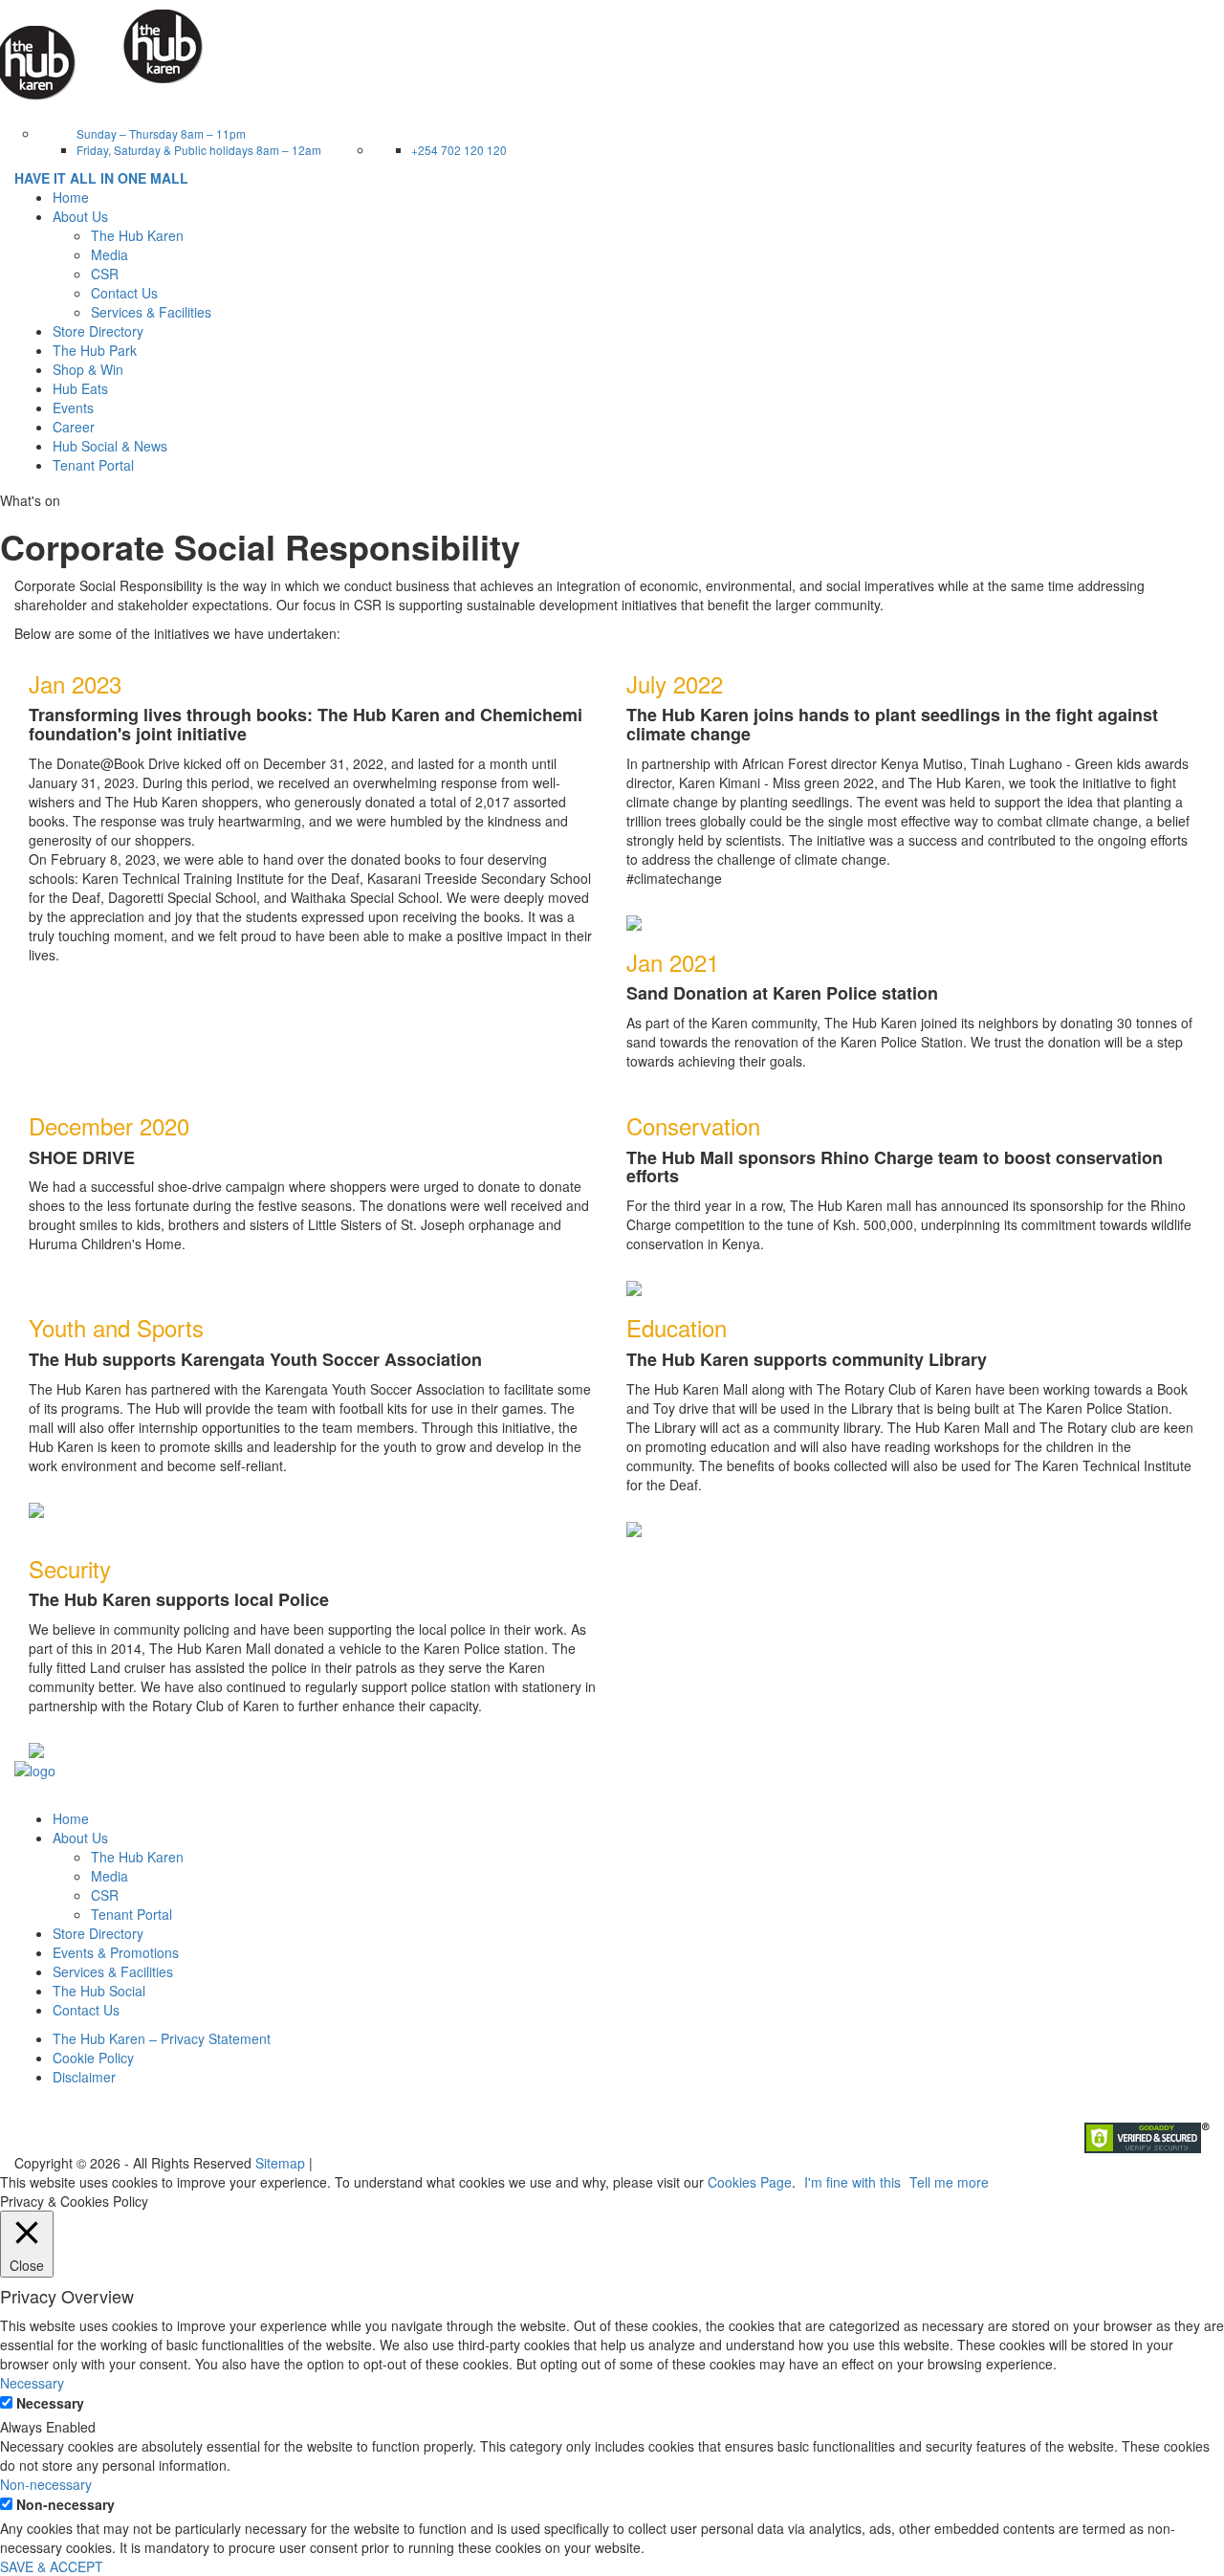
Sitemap (280, 2163)
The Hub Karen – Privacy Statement (162, 2038)
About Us (80, 1838)
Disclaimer (84, 2077)
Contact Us (124, 293)
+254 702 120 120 (459, 150)
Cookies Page (750, 2182)
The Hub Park (95, 350)
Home (71, 197)
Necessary (50, 2403)
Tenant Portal (93, 465)
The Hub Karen (137, 235)
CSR (105, 274)
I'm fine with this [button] (852, 2182)
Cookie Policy (93, 2058)
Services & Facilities (151, 312)
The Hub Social (99, 1991)
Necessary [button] (32, 2383)
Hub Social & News (110, 446)
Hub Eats (80, 388)
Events (73, 407)
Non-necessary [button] (46, 2484)
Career (74, 427)
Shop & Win (88, 369)
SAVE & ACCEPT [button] (52, 2566)
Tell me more (949, 2182)
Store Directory (98, 331)
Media (109, 254)
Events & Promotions (116, 1952)
